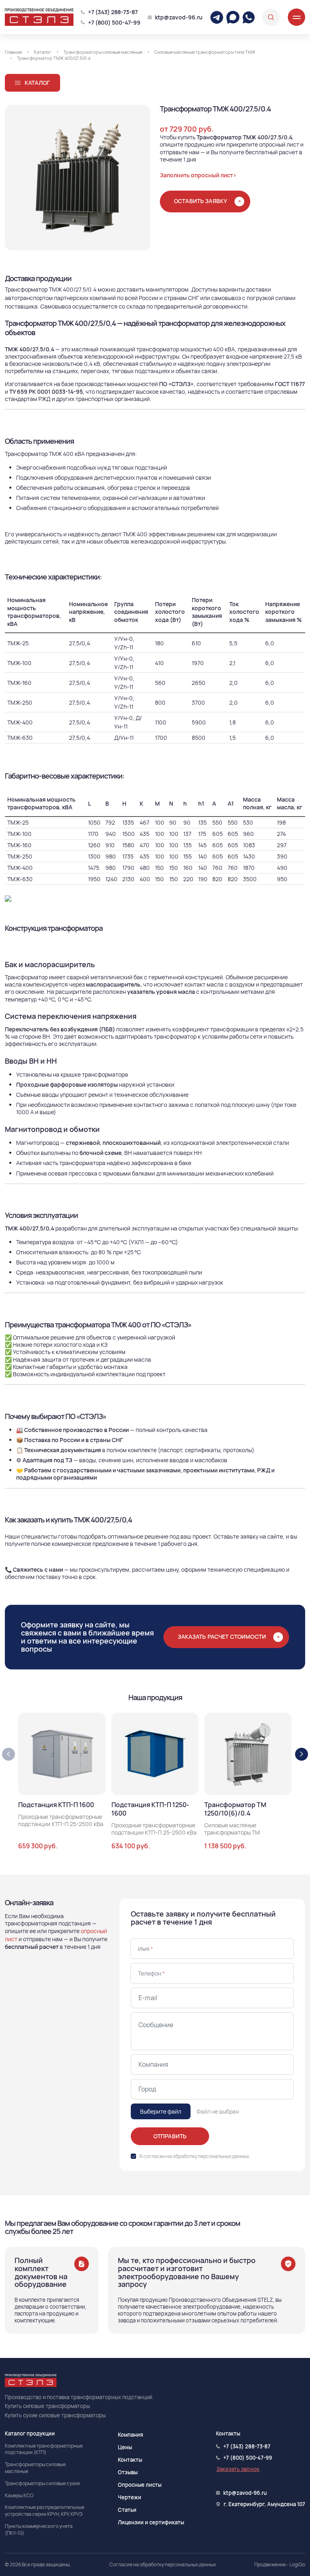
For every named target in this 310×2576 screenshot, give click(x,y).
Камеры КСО (19, 2496)
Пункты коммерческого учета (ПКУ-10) (39, 2530)
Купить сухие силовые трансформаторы (55, 2415)
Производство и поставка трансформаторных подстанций (79, 2397)
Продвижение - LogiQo (280, 2565)
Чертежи (130, 2497)
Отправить (170, 2136)
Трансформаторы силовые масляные (35, 2468)
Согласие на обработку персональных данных (163, 2565)
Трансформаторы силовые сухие (42, 2484)
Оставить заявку (201, 200)
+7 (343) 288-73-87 (113, 12)
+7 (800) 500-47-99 (114, 22)
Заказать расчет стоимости (222, 1637)
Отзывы (128, 2472)
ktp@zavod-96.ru (179, 17)
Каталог (37, 83)
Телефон (151, 1973)
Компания (130, 2435)
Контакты (130, 2460)
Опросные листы (140, 2485)
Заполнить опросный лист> (198, 175)
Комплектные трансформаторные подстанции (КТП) (44, 2449)
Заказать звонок (238, 2469)
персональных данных (223, 2156)
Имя (146, 1949)
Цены (125, 2447)
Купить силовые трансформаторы (47, 2406)
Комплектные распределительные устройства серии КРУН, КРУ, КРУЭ (45, 2511)
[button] (302, 1754)
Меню (296, 17)
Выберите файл (161, 2111)
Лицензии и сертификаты (151, 2522)
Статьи (127, 2510)
